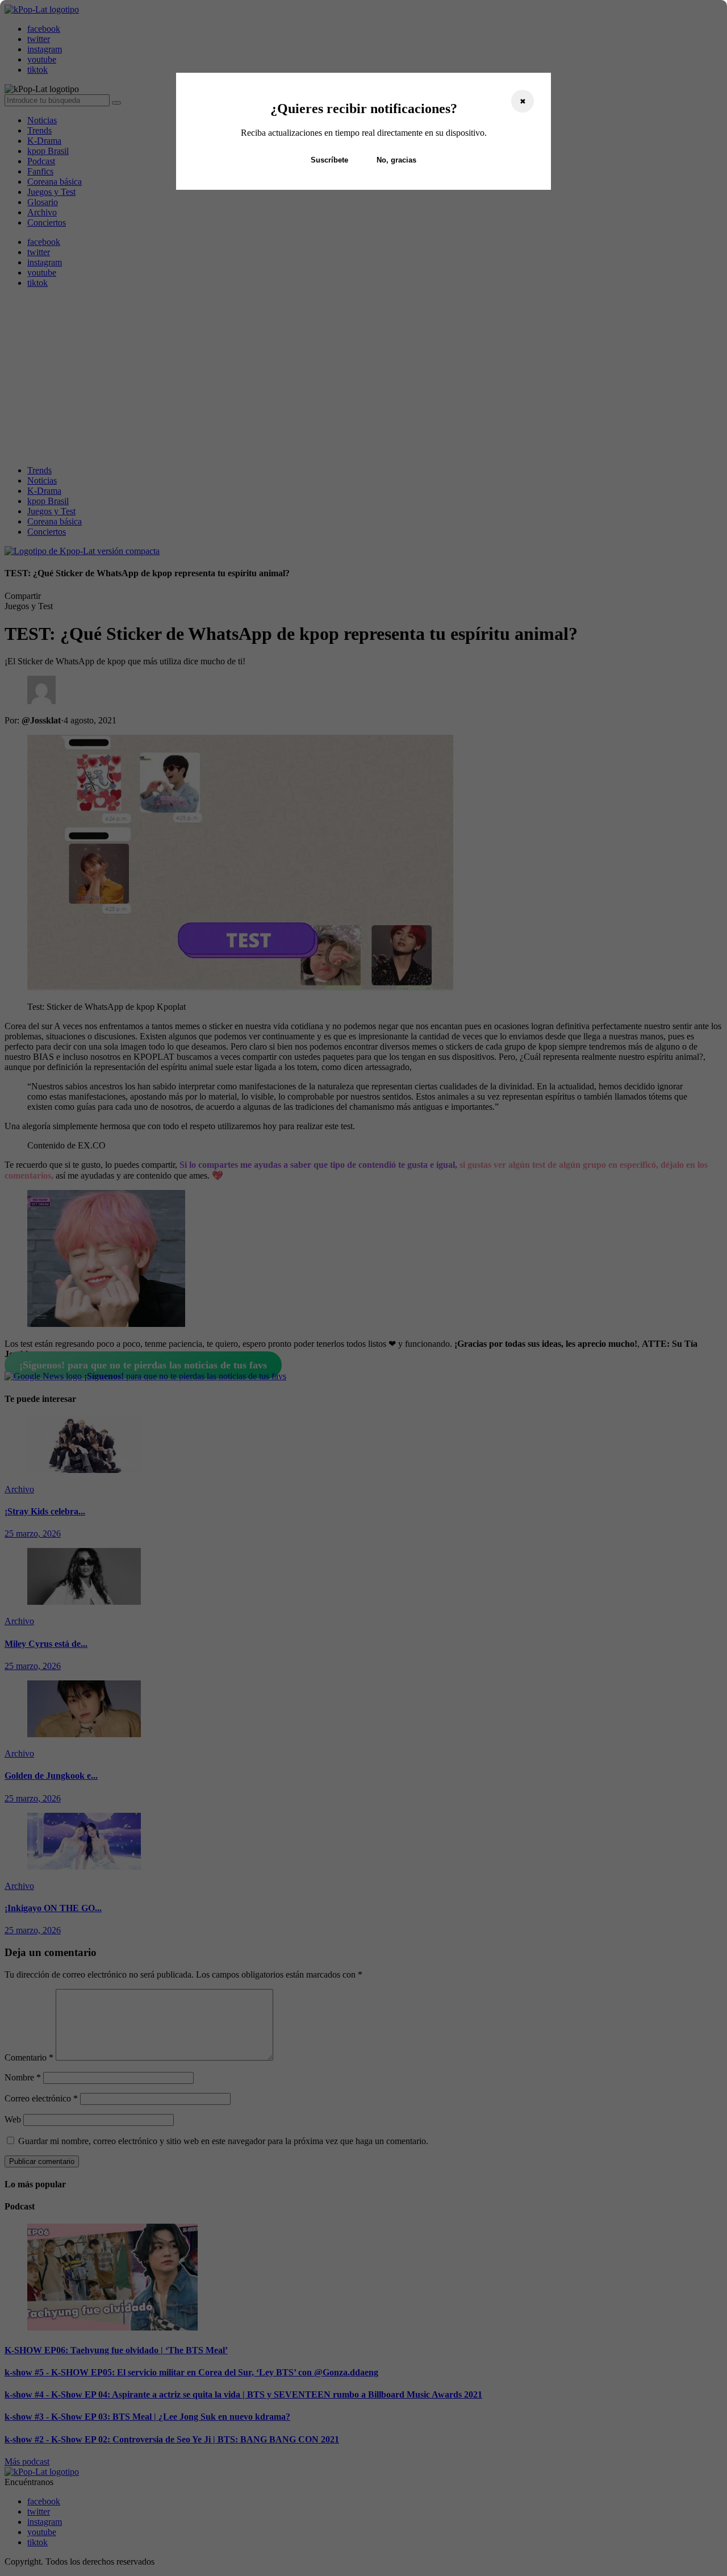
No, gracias (396, 160)
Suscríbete (329, 160)
